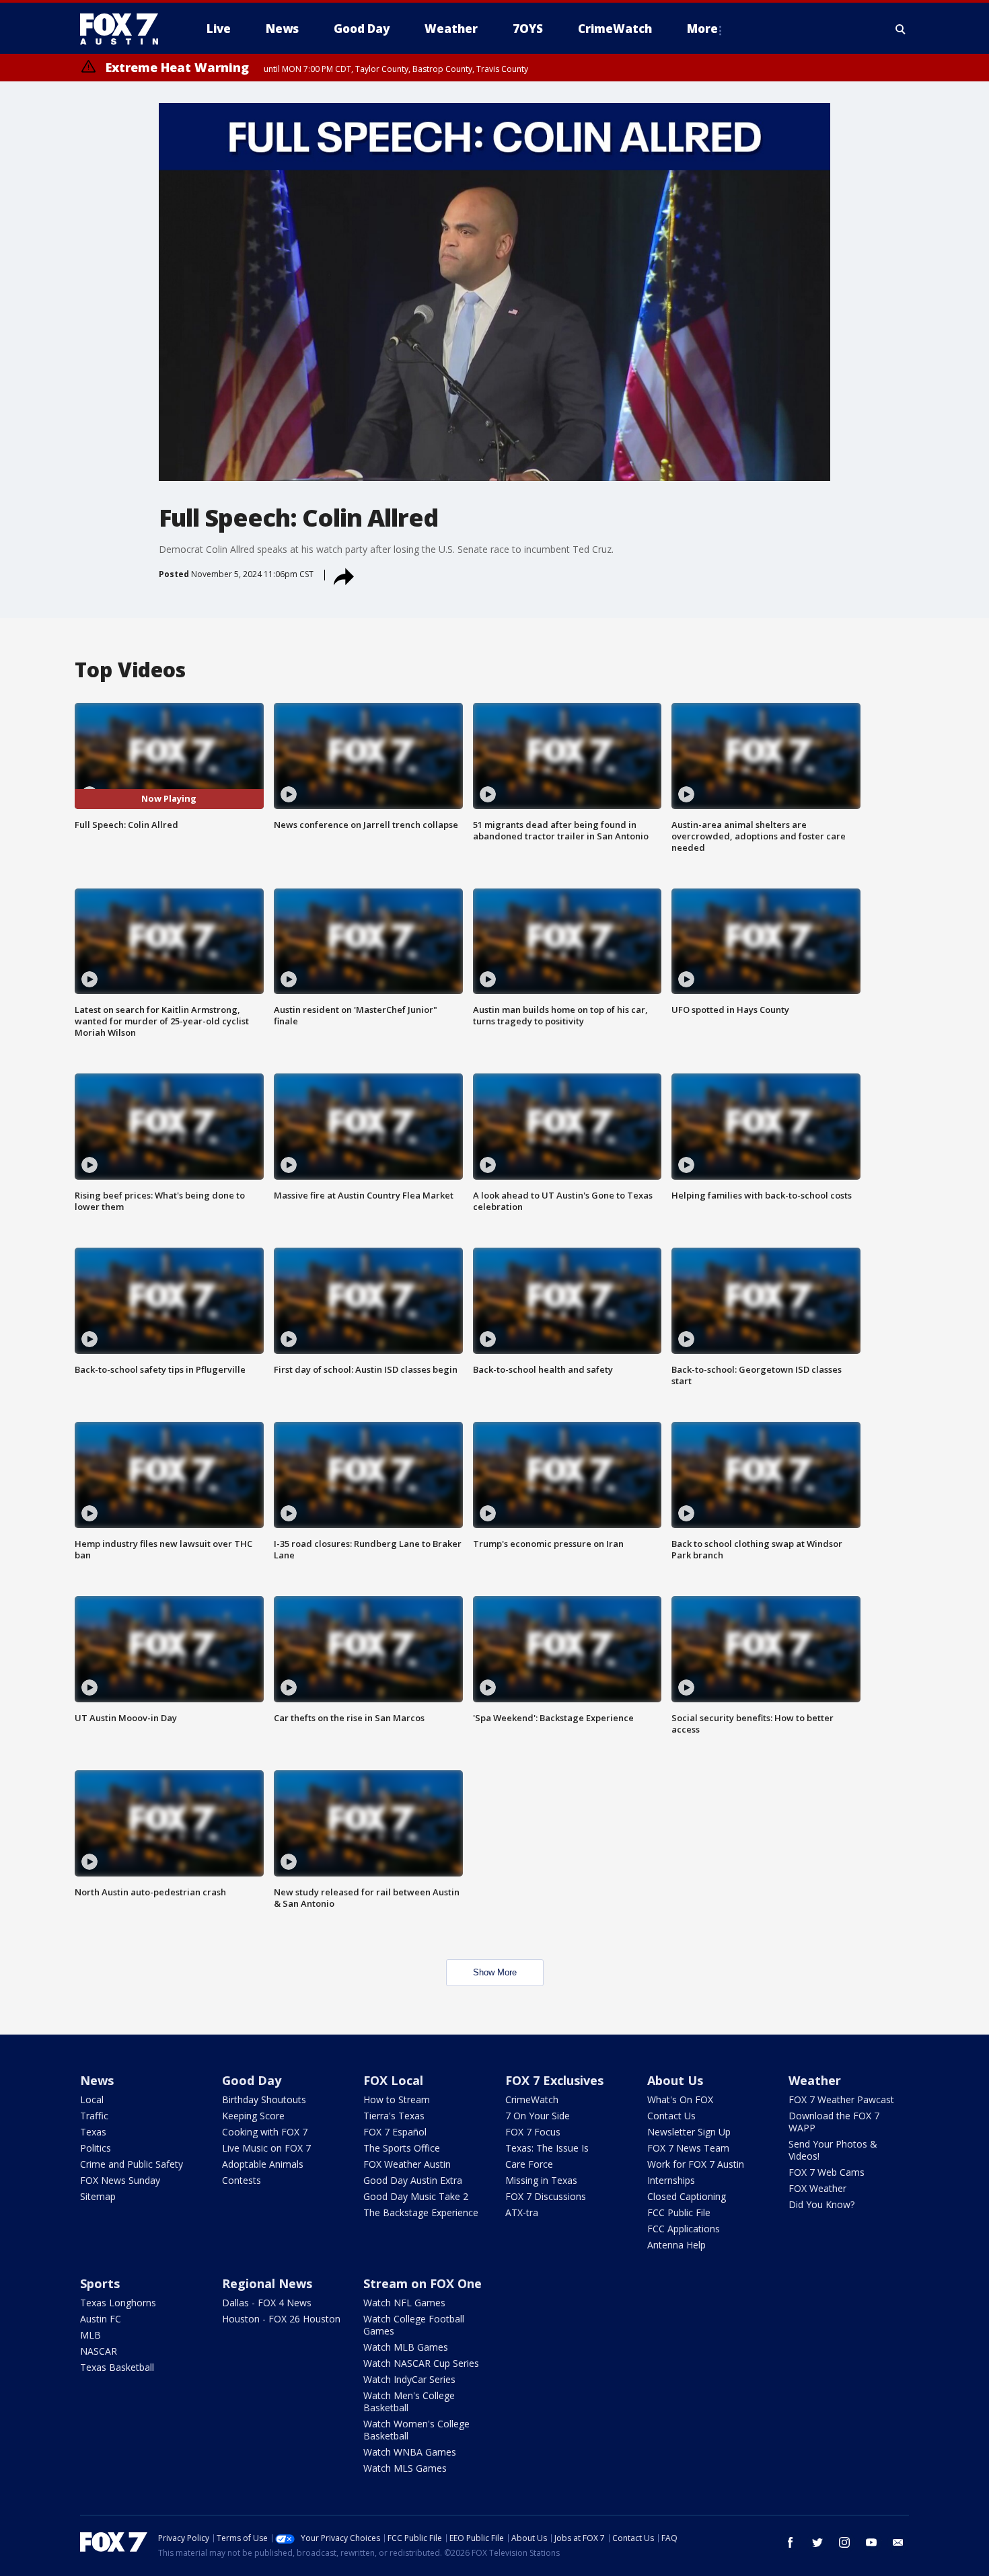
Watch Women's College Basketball (416, 2430)
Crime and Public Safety (132, 2164)
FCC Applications (684, 2229)
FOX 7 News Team (688, 2148)
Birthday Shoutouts (264, 2099)
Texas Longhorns (118, 2303)
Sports (100, 2283)
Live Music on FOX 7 (266, 2148)
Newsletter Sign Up (689, 2132)
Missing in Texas (541, 2180)
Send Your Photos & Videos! (833, 2150)
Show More (495, 1972)
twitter (817, 2542)
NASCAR (99, 2351)
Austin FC (101, 2319)
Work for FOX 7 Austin (696, 2164)
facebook (791, 2542)
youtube (871, 2542)
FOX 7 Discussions (546, 2196)
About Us (675, 2080)
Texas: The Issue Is (547, 2148)
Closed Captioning (687, 2196)
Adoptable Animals (263, 2164)
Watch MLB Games (406, 2347)
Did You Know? (821, 2204)
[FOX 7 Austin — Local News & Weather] (124, 29)
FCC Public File (679, 2212)
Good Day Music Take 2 (416, 2196)
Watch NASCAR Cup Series (421, 2363)
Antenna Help (676, 2245)
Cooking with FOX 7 (265, 2132)
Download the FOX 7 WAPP (834, 2122)
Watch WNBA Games (410, 2452)
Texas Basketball (117, 2367)
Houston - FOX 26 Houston (281, 2319)
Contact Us (671, 2116)
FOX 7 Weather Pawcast (841, 2099)
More (702, 29)
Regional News (267, 2283)
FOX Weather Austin (407, 2164)
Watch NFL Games (404, 2303)
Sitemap (98, 2196)
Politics (96, 2148)
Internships (671, 2180)
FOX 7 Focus (533, 2132)
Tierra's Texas (394, 2116)
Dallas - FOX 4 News (267, 2303)
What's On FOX (680, 2099)
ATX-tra (522, 2212)
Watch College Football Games (414, 2325)
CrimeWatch (532, 2099)
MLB (90, 2335)
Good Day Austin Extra (413, 2180)
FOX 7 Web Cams (827, 2172)
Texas (93, 2132)
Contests (242, 2180)
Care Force (529, 2164)
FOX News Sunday (120, 2180)
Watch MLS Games (405, 2468)
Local (92, 2099)
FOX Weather (817, 2188)
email (898, 2542)
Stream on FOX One (423, 2283)
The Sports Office (402, 2148)
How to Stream (397, 2099)
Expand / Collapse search (901, 29)
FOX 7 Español (395, 2132)
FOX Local (393, 2080)
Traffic (94, 2116)
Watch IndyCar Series (409, 2379)
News (97, 2080)
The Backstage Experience (421, 2212)
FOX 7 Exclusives (554, 2080)
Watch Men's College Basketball (409, 2401)
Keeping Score (253, 2116)
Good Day (252, 2080)
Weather (815, 2080)
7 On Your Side (538, 2116)
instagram (844, 2542)
